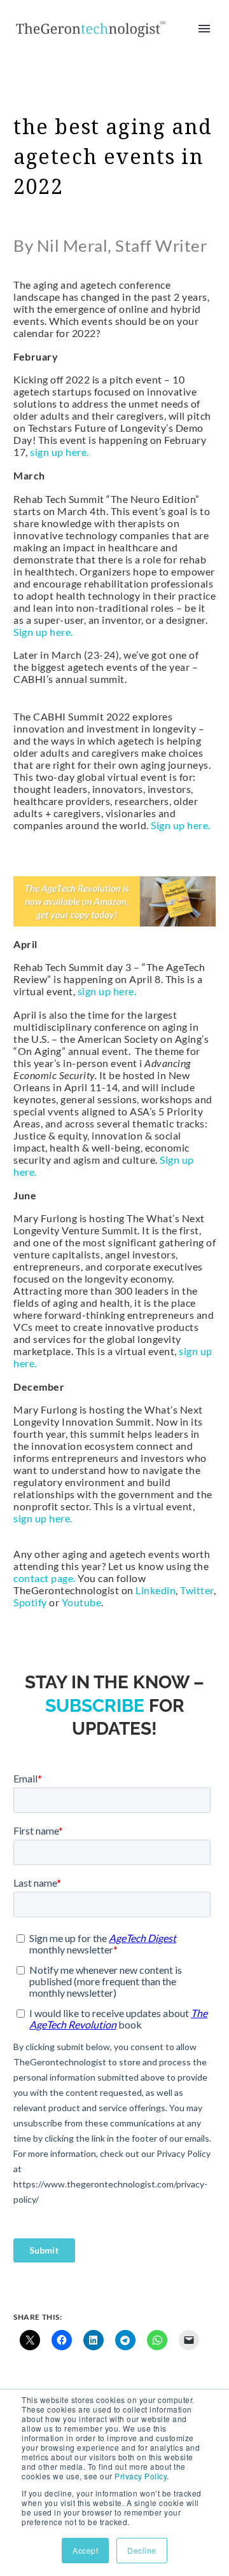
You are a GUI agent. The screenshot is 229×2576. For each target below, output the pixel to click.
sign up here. (59, 452)
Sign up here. (43, 632)
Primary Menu (204, 29)
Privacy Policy (141, 2476)
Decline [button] (142, 2550)
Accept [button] (85, 2550)
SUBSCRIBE (95, 1706)
